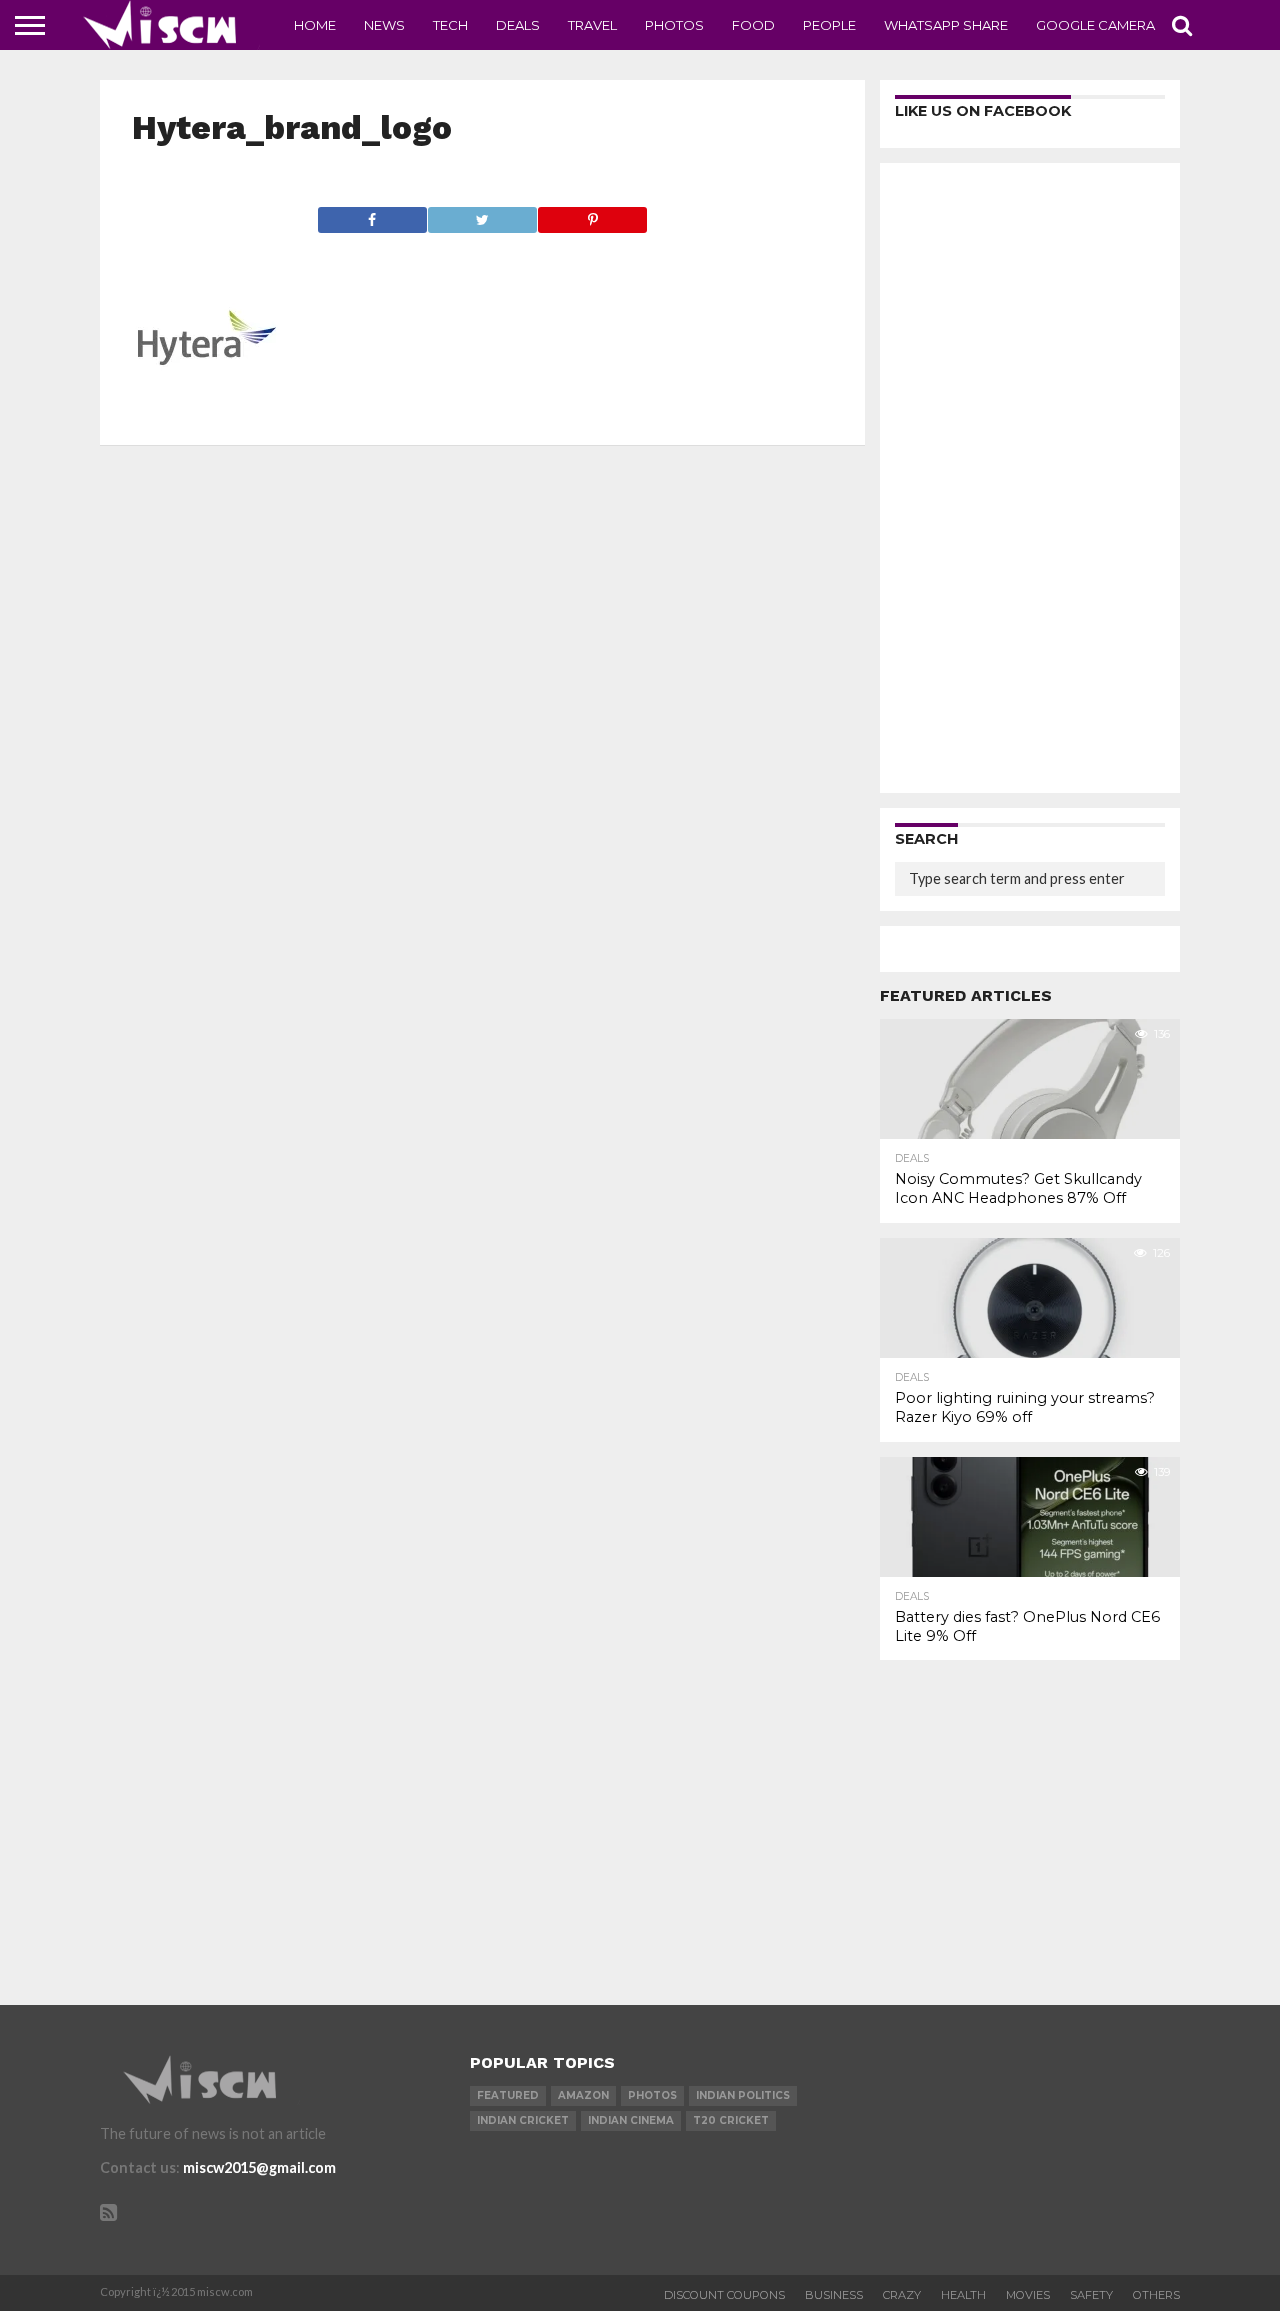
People (829, 25)
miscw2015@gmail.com (259, 2167)
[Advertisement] (1030, 478)
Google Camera (1095, 25)
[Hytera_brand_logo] (207, 406)
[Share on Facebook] (372, 214)
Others (1156, 2295)
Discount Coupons (724, 2295)
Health (963, 2295)
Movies (1028, 2295)
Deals (518, 25)
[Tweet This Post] (482, 214)
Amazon (583, 2095)
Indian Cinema (631, 2120)
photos (652, 2095)
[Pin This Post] (592, 214)
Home (315, 25)
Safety (1091, 2295)
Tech (450, 25)
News (384, 25)
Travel (592, 25)
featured (508, 2095)
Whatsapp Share (946, 25)
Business (834, 2295)
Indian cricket (523, 2120)
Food (753, 25)
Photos (674, 25)
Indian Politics (743, 2095)
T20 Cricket (731, 2120)
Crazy (902, 2295)
